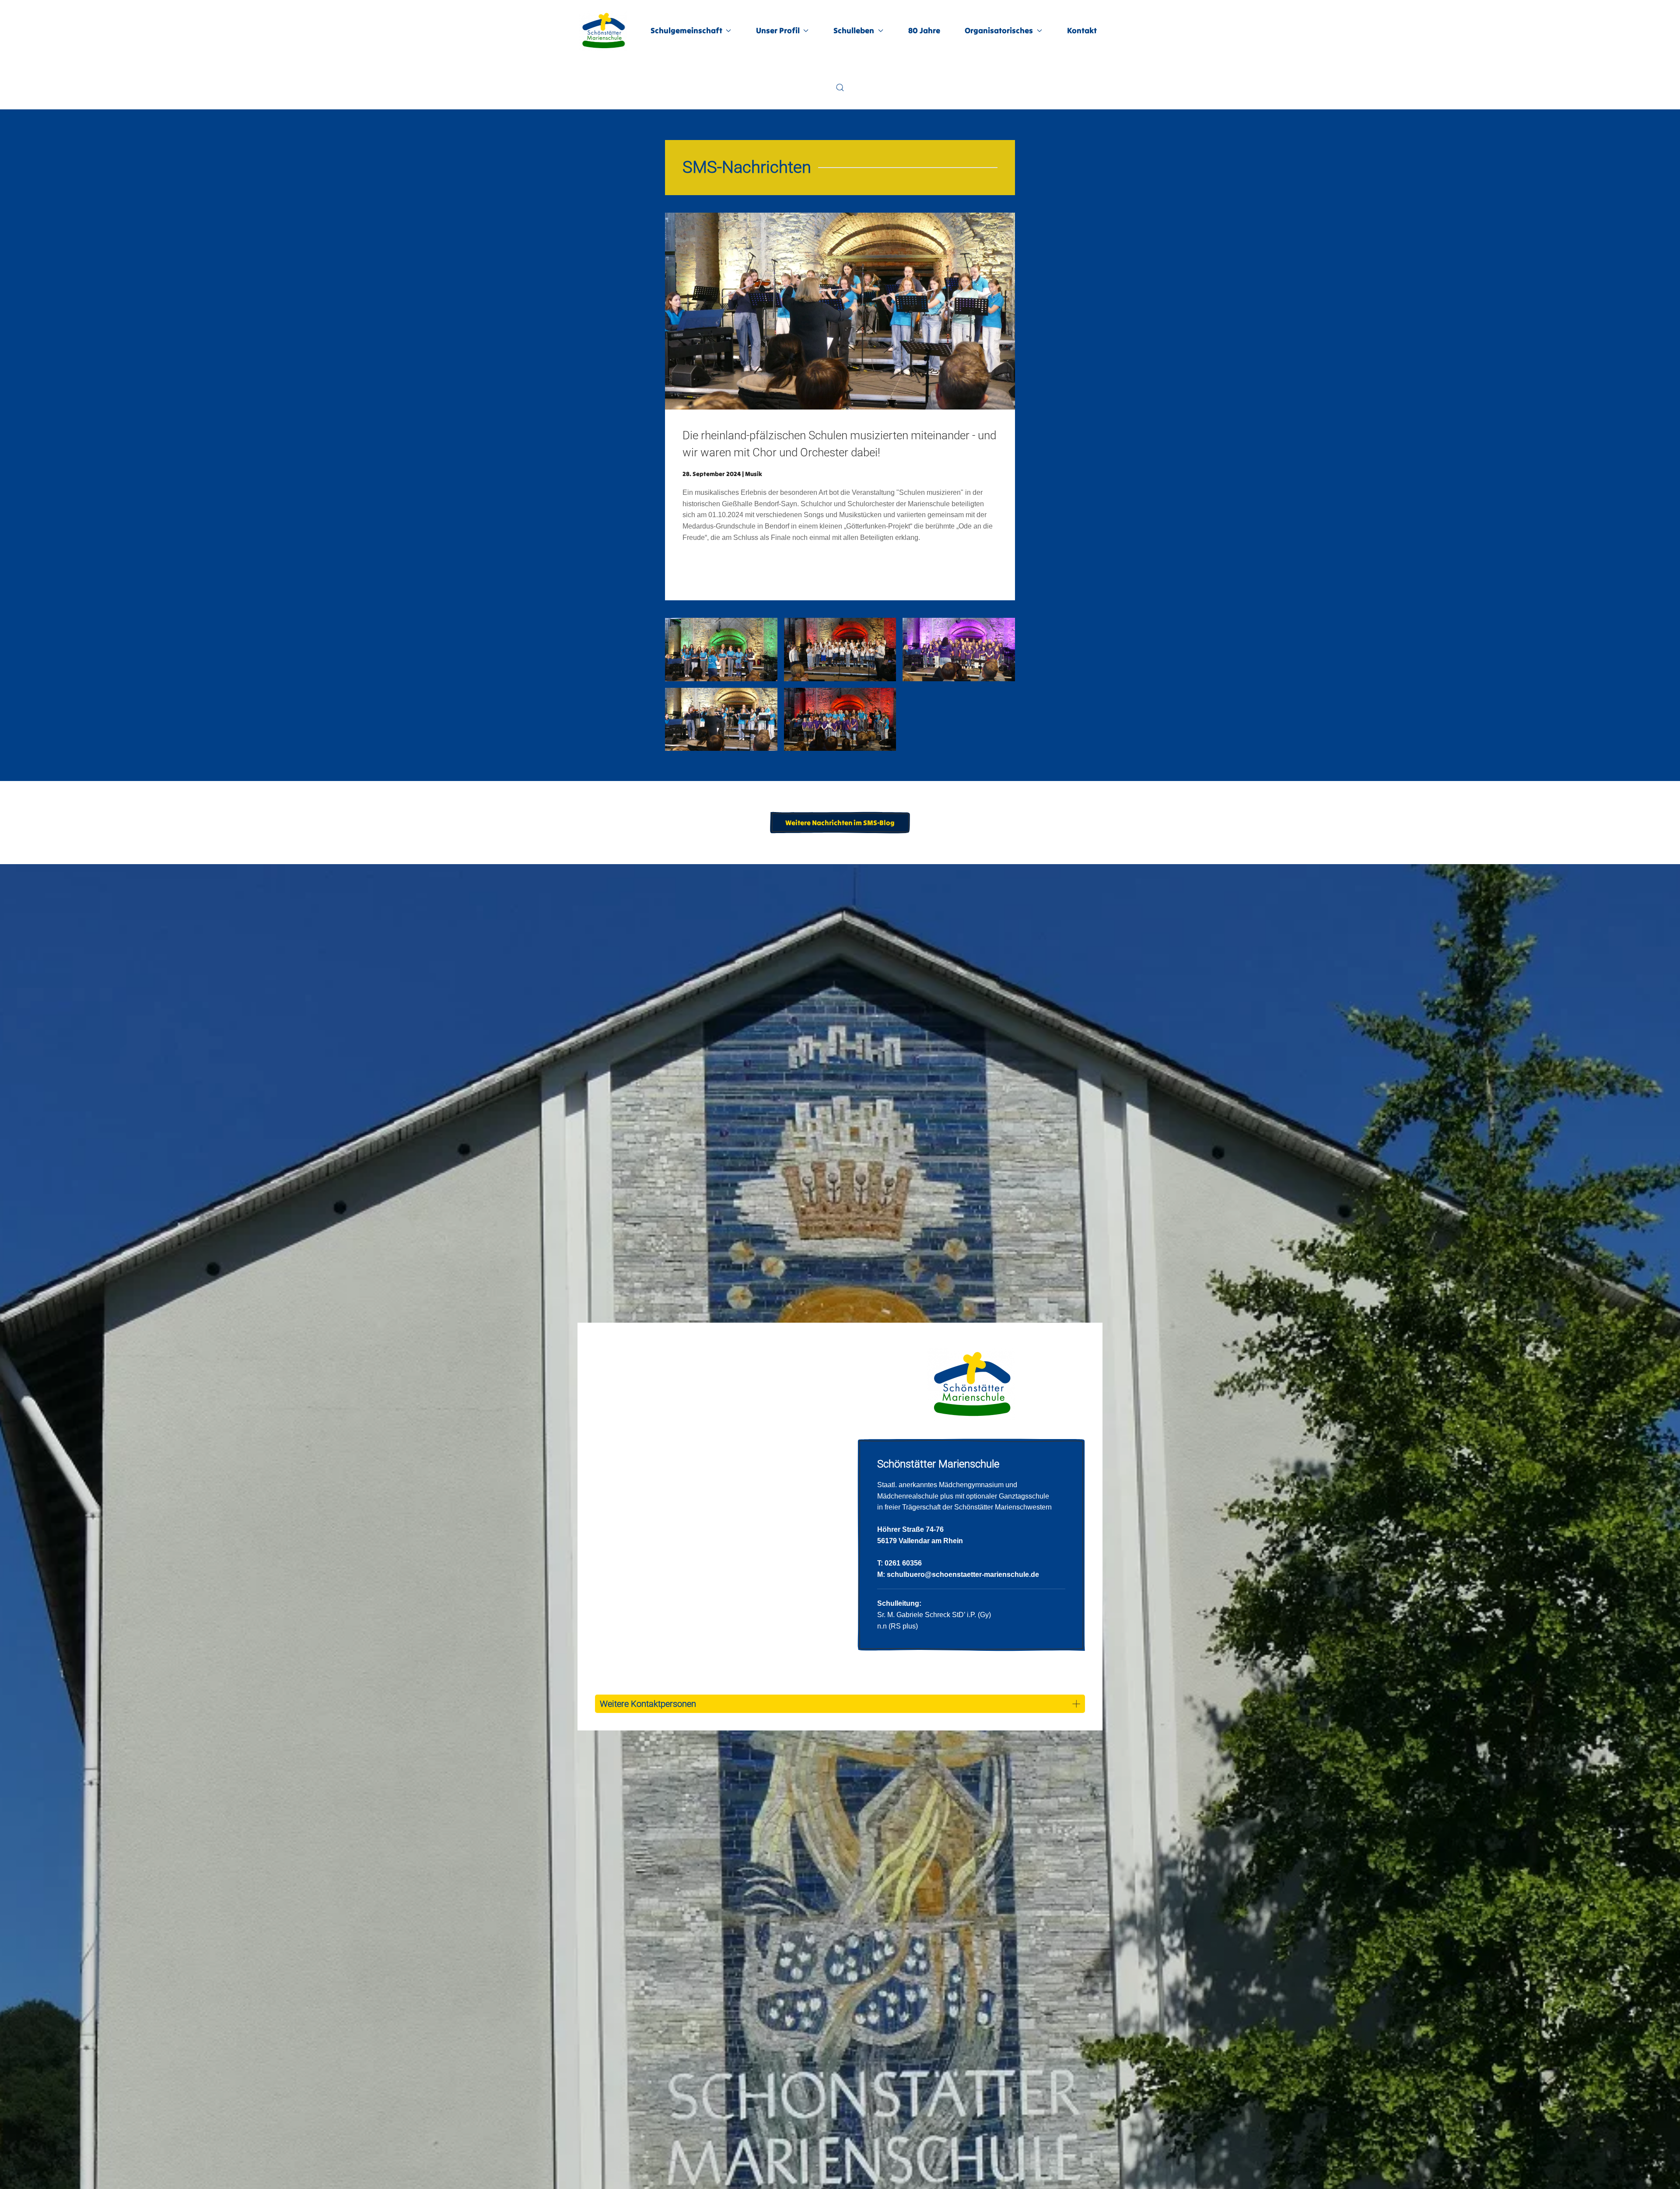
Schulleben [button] (854, 30)
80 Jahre (924, 30)
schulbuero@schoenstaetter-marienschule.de (963, 1574)
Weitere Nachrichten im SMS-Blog (840, 823)
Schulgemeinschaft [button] (686, 30)
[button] (840, 88)
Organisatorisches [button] (999, 30)
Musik (754, 474)
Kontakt (1082, 30)
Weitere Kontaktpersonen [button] (648, 1704)
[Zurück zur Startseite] (604, 31)
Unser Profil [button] (778, 30)
